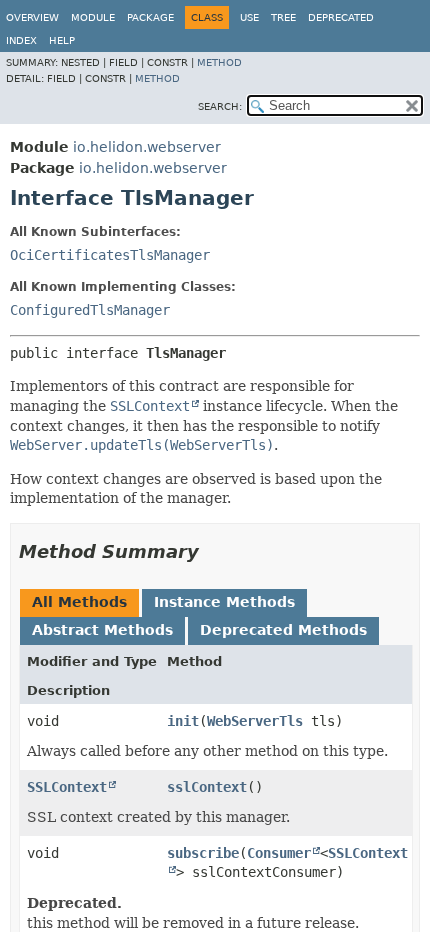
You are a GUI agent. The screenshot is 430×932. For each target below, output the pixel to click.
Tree (283, 17)
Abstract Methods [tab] (102, 630)
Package (150, 17)
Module (93, 17)
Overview (32, 17)
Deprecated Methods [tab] (283, 630)
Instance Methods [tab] (224, 602)
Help (62, 40)
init (183, 721)
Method (219, 62)
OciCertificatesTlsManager (110, 255)
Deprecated (341, 17)
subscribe (203, 853)
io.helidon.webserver (147, 147)
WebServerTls (255, 721)
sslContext (207, 787)
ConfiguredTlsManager (90, 310)
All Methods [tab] (79, 602)
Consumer (279, 853)
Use (249, 17)
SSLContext (67, 787)
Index (21, 40)
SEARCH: (220, 106)
